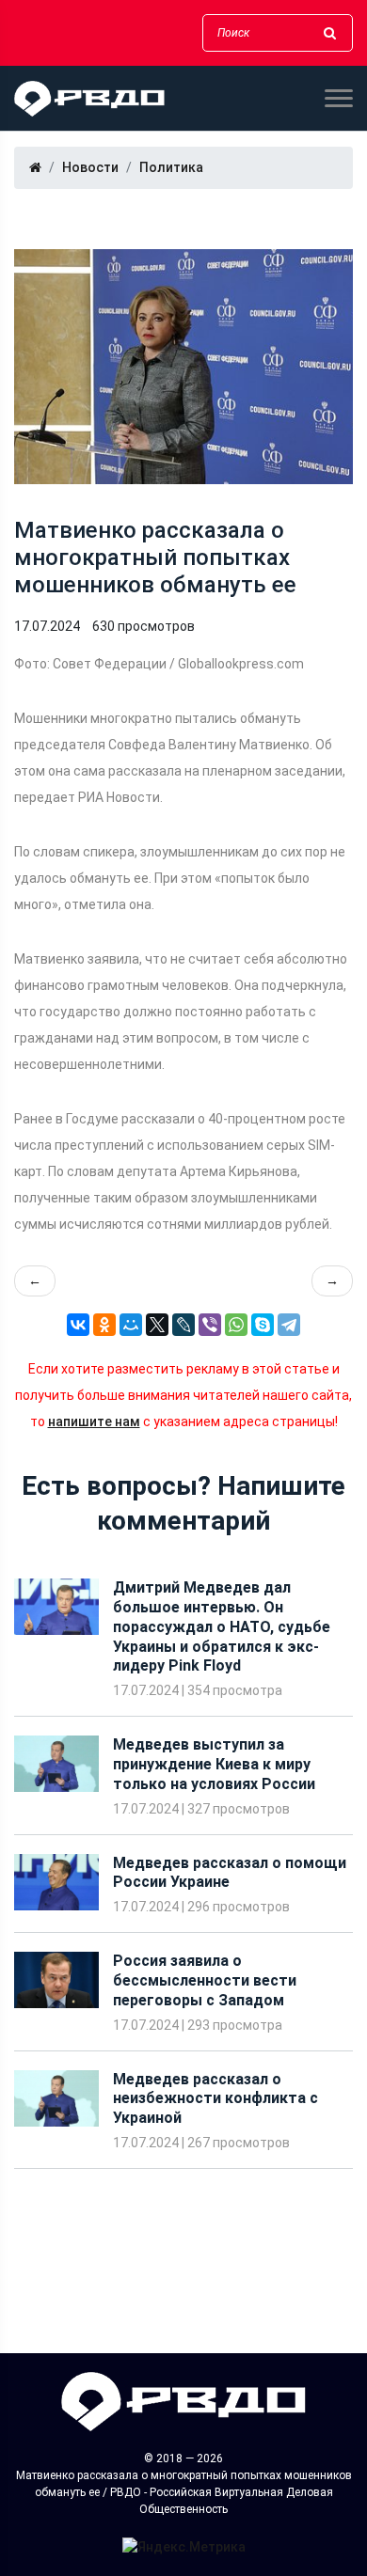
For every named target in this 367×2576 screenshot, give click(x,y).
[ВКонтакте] (78, 1325)
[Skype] (263, 1325)
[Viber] (210, 1325)
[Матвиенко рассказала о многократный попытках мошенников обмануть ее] (183, 367)
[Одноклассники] (104, 1325)
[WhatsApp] (236, 1325)
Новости (90, 167)
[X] (157, 1325)
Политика (171, 167)
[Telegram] (289, 1325)
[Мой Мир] (131, 1325)
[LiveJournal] (183, 1325)
